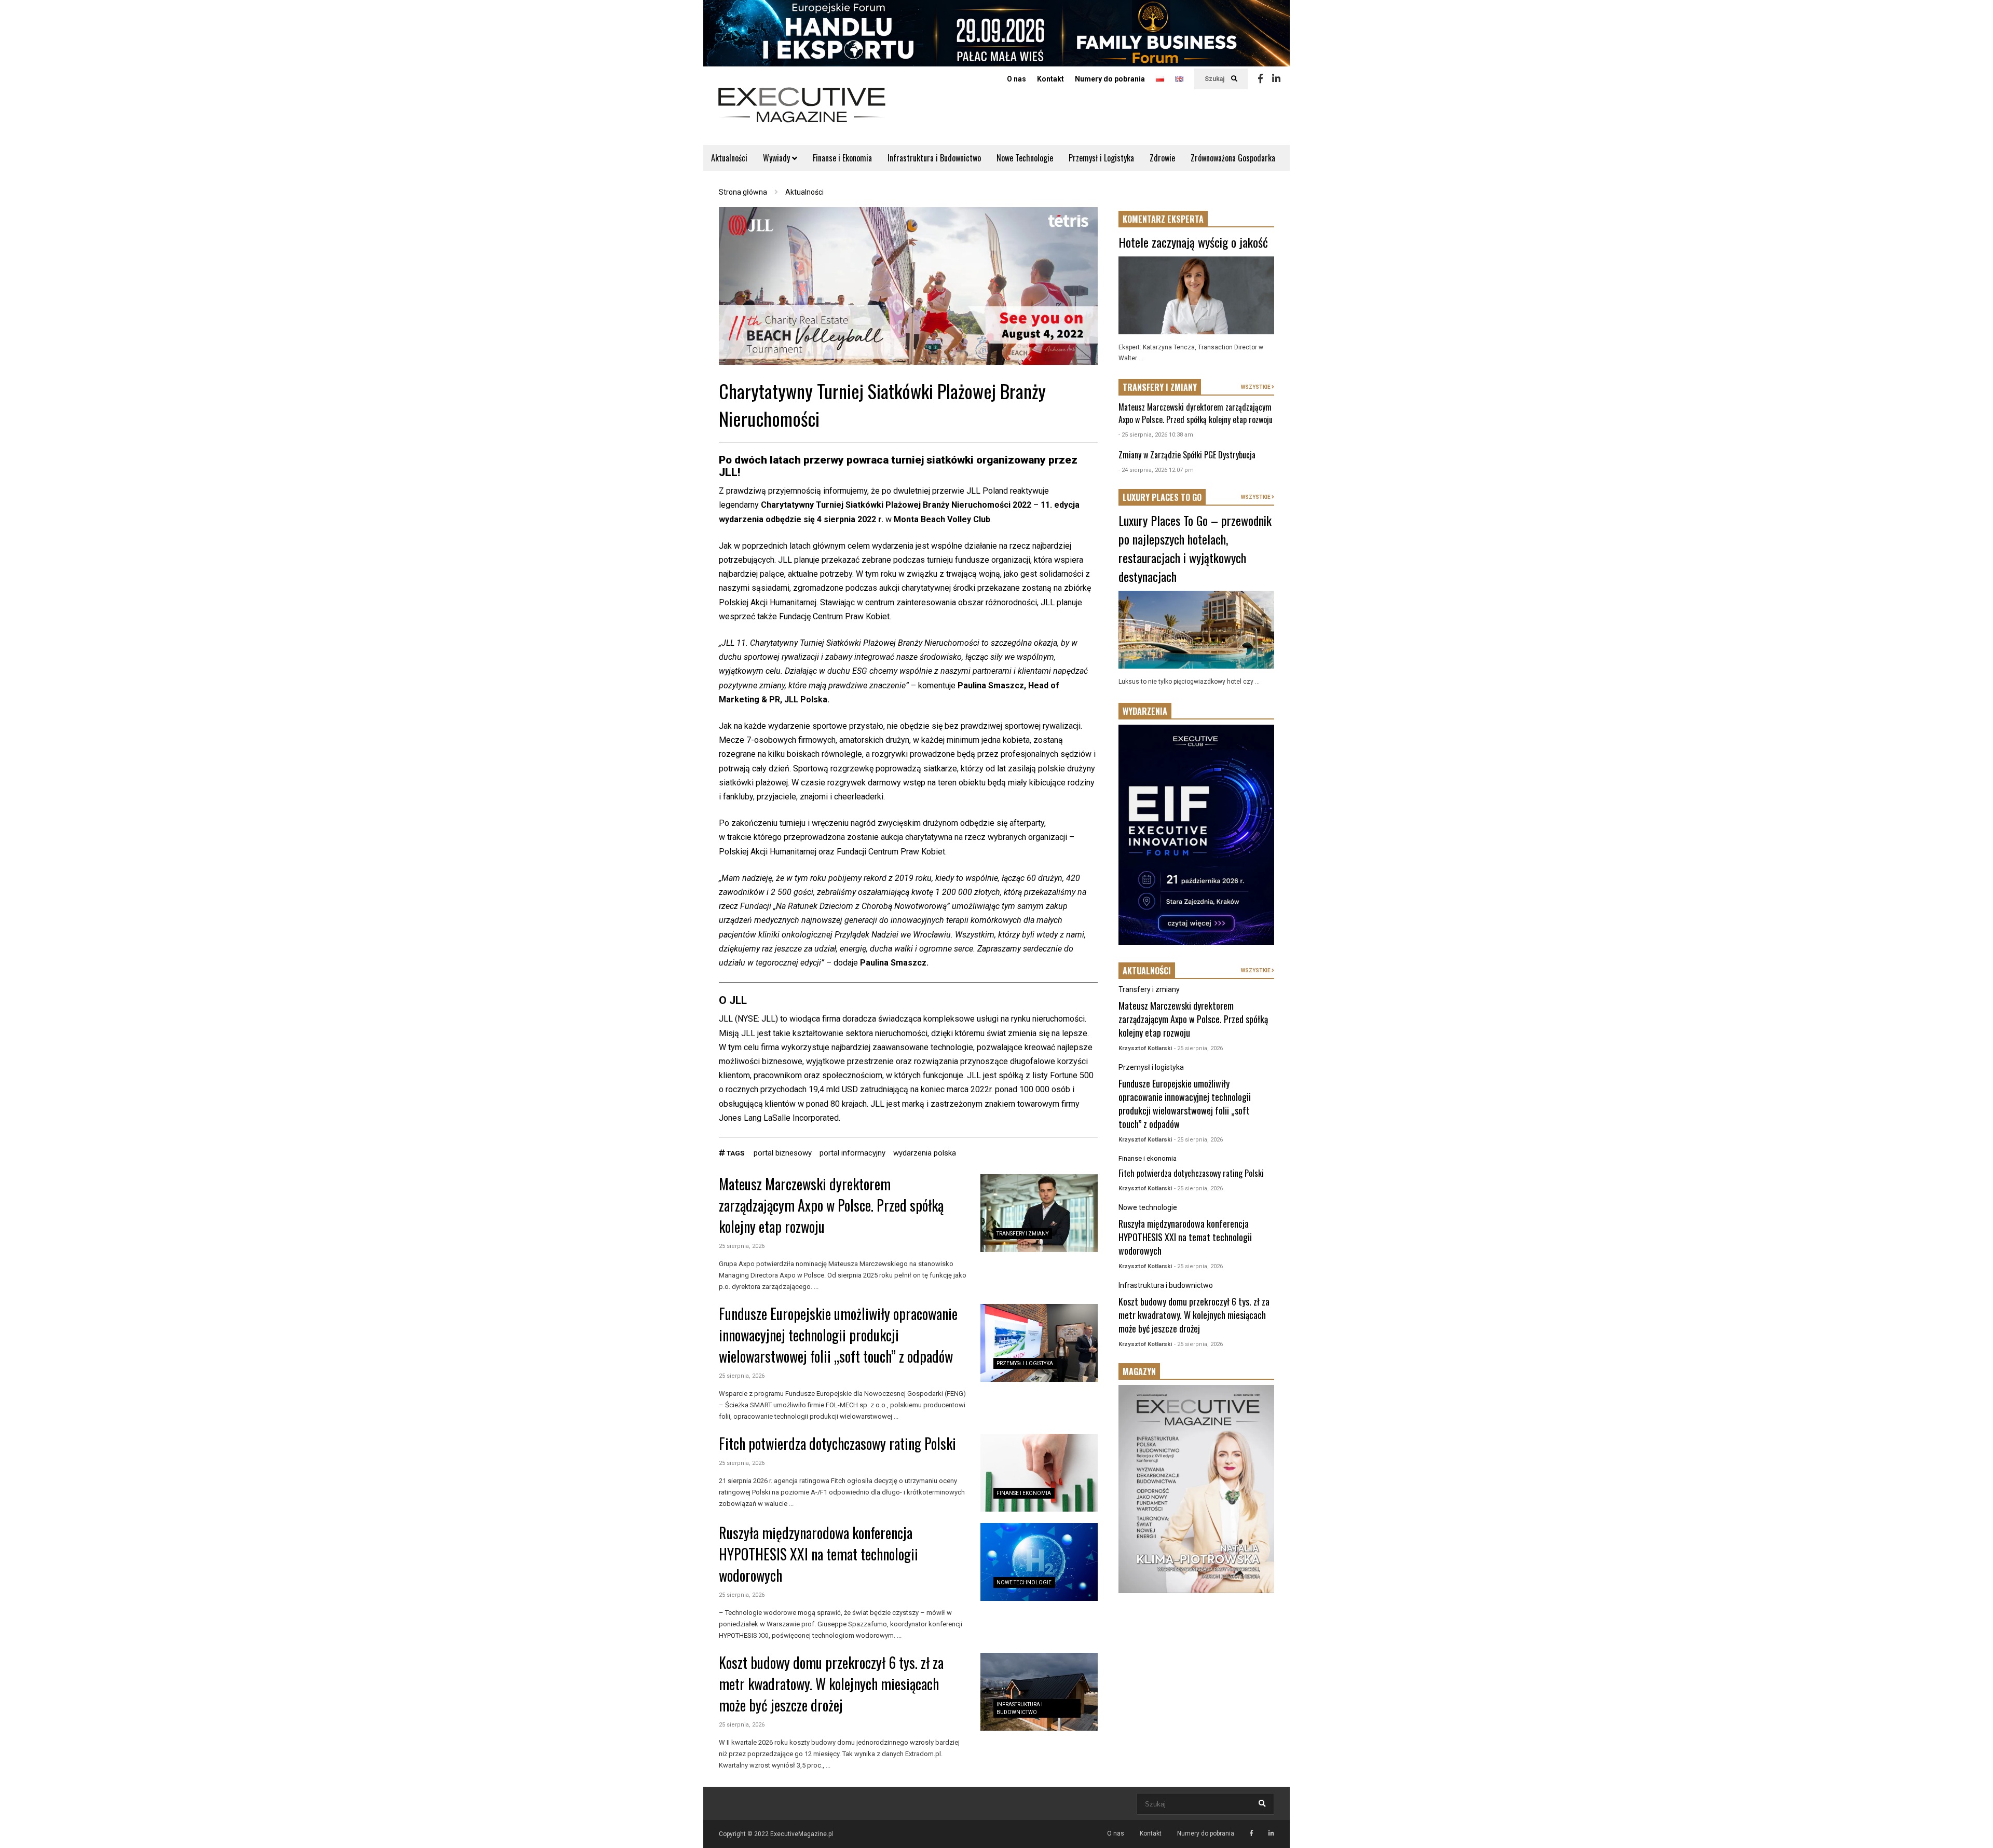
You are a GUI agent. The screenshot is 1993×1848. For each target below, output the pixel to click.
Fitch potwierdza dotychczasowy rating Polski (837, 1443)
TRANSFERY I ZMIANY (1160, 387)
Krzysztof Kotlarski (1145, 1048)
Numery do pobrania (1110, 79)
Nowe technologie (1024, 1582)
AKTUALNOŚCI (1147, 971)
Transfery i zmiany (1022, 1234)
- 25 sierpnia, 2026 (1198, 1048)
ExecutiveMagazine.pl (802, 1834)
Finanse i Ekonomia (842, 158)
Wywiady (777, 158)
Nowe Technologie (1025, 158)
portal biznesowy (783, 1153)
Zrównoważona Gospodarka (1233, 158)
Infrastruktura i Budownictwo (934, 158)
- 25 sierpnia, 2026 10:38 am (1156, 435)
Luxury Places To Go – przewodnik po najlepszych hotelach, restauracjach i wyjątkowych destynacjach (1195, 548)
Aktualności (729, 158)
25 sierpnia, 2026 (742, 1246)
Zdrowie (1162, 158)
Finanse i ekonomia (1024, 1493)
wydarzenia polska (925, 1153)
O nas (1016, 79)
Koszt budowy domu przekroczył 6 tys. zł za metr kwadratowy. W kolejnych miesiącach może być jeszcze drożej (831, 1684)
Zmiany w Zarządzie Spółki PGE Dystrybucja (1187, 455)
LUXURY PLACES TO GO (1162, 497)
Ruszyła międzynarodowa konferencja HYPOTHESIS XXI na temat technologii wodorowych (818, 1554)
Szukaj (1215, 79)
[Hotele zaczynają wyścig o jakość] (1196, 295)
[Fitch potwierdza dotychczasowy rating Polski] (1039, 1473)
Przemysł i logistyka (1025, 1363)
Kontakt (1050, 79)
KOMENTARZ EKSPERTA (1163, 219)
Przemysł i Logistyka (1101, 158)
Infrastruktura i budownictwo (1166, 1285)
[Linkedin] (1276, 79)
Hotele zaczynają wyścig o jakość (1193, 242)
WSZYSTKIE (1256, 387)
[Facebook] (1260, 79)
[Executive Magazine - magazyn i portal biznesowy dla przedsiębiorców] (802, 112)
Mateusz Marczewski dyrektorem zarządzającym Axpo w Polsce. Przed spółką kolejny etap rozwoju (831, 1205)
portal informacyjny (852, 1153)
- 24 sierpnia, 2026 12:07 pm (1156, 470)
